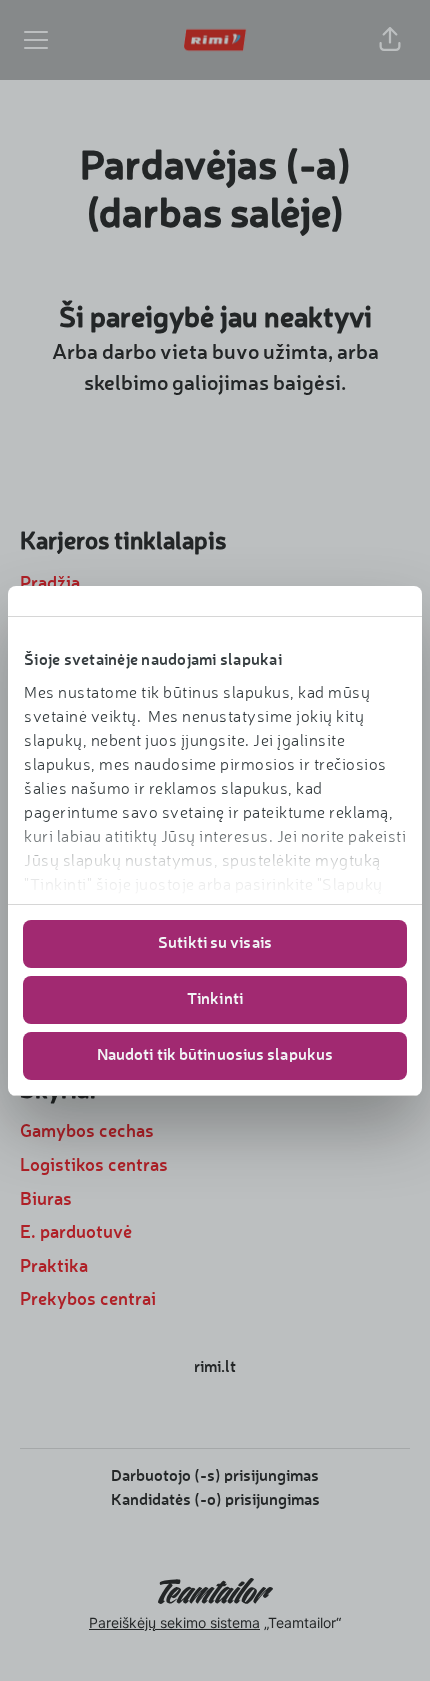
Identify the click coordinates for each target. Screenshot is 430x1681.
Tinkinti (215, 1000)
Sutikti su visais (215, 944)
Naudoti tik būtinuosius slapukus (215, 1056)
